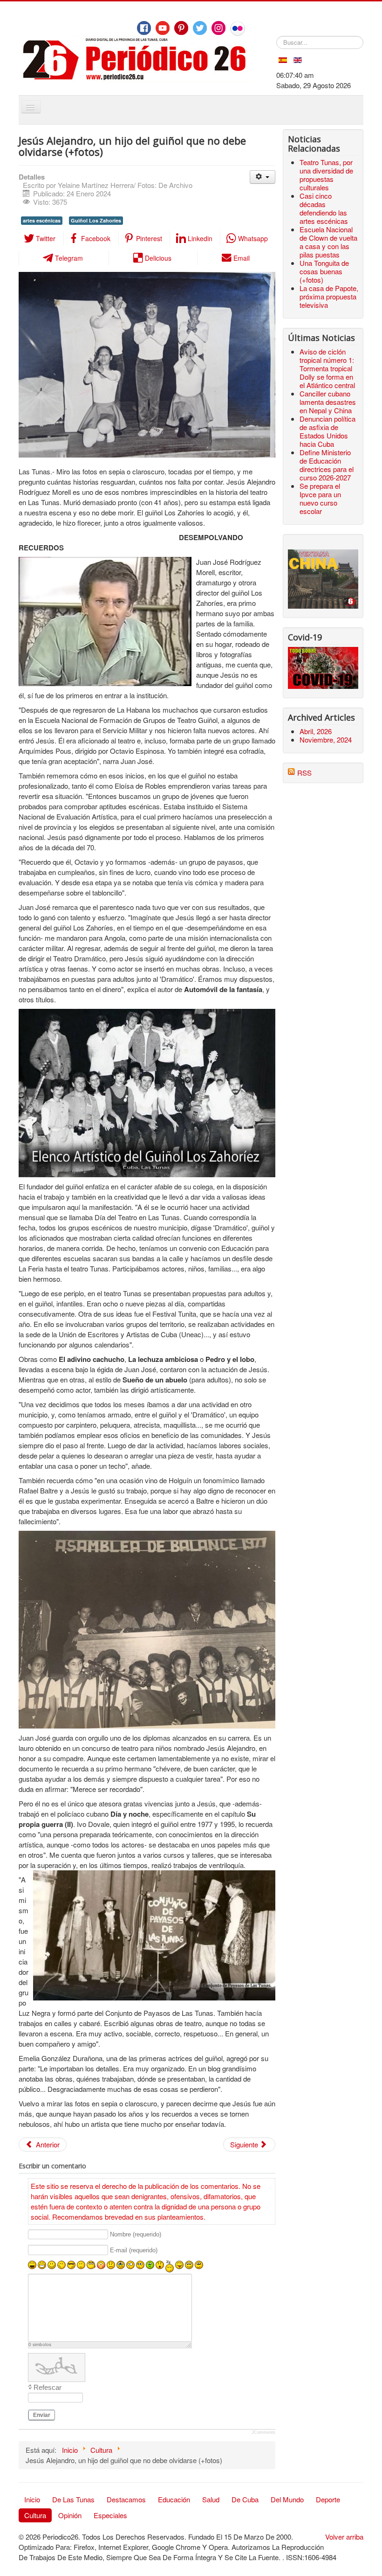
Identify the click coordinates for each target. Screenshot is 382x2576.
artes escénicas (42, 220)
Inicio (32, 2499)
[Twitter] (200, 28)
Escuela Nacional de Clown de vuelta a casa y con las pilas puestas (328, 242)
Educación (174, 2499)
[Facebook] (144, 28)
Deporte (328, 2499)
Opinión (70, 2515)
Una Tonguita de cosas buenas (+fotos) (324, 271)
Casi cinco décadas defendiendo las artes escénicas (324, 208)
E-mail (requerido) (134, 2250)
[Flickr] (238, 28)
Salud (211, 2499)
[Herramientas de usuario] (263, 177)
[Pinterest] (181, 28)
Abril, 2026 (316, 731)
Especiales (110, 2515)
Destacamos (126, 2499)
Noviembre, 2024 (326, 739)
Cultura (35, 2515)
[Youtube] (163, 28)
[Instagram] (218, 28)
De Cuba (245, 2499)
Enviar (42, 2415)
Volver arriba (344, 2537)
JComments (263, 2432)
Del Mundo (287, 2499)
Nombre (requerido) (136, 2235)
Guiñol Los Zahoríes (96, 220)
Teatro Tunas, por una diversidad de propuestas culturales (326, 175)
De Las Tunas (73, 2499)
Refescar (48, 2387)
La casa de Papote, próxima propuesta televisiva (329, 296)
